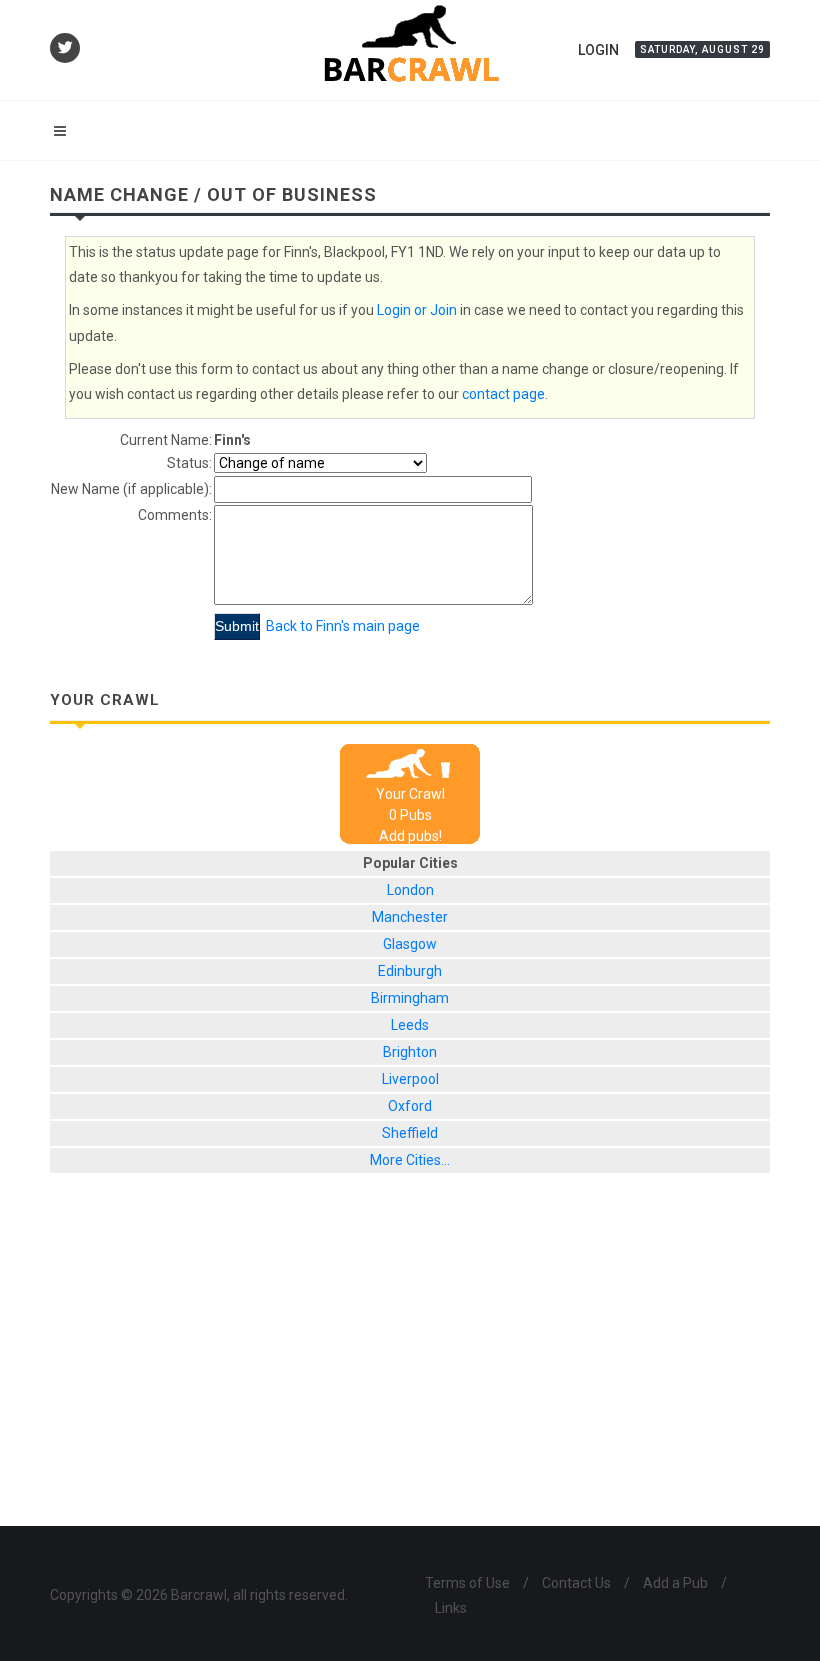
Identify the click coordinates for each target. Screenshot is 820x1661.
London (410, 890)
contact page (503, 394)
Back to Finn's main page (343, 626)
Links (451, 1608)
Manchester (410, 917)
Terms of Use (467, 1583)
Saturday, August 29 (702, 49)
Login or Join (417, 310)
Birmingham (410, 998)
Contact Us (576, 1583)
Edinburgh (410, 971)
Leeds (410, 1025)
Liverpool (410, 1079)
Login (598, 50)
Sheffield (410, 1133)
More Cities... (410, 1160)
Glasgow (410, 944)
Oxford (410, 1106)
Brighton (410, 1052)
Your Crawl (410, 794)
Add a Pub (675, 1583)
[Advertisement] (410, 1365)
